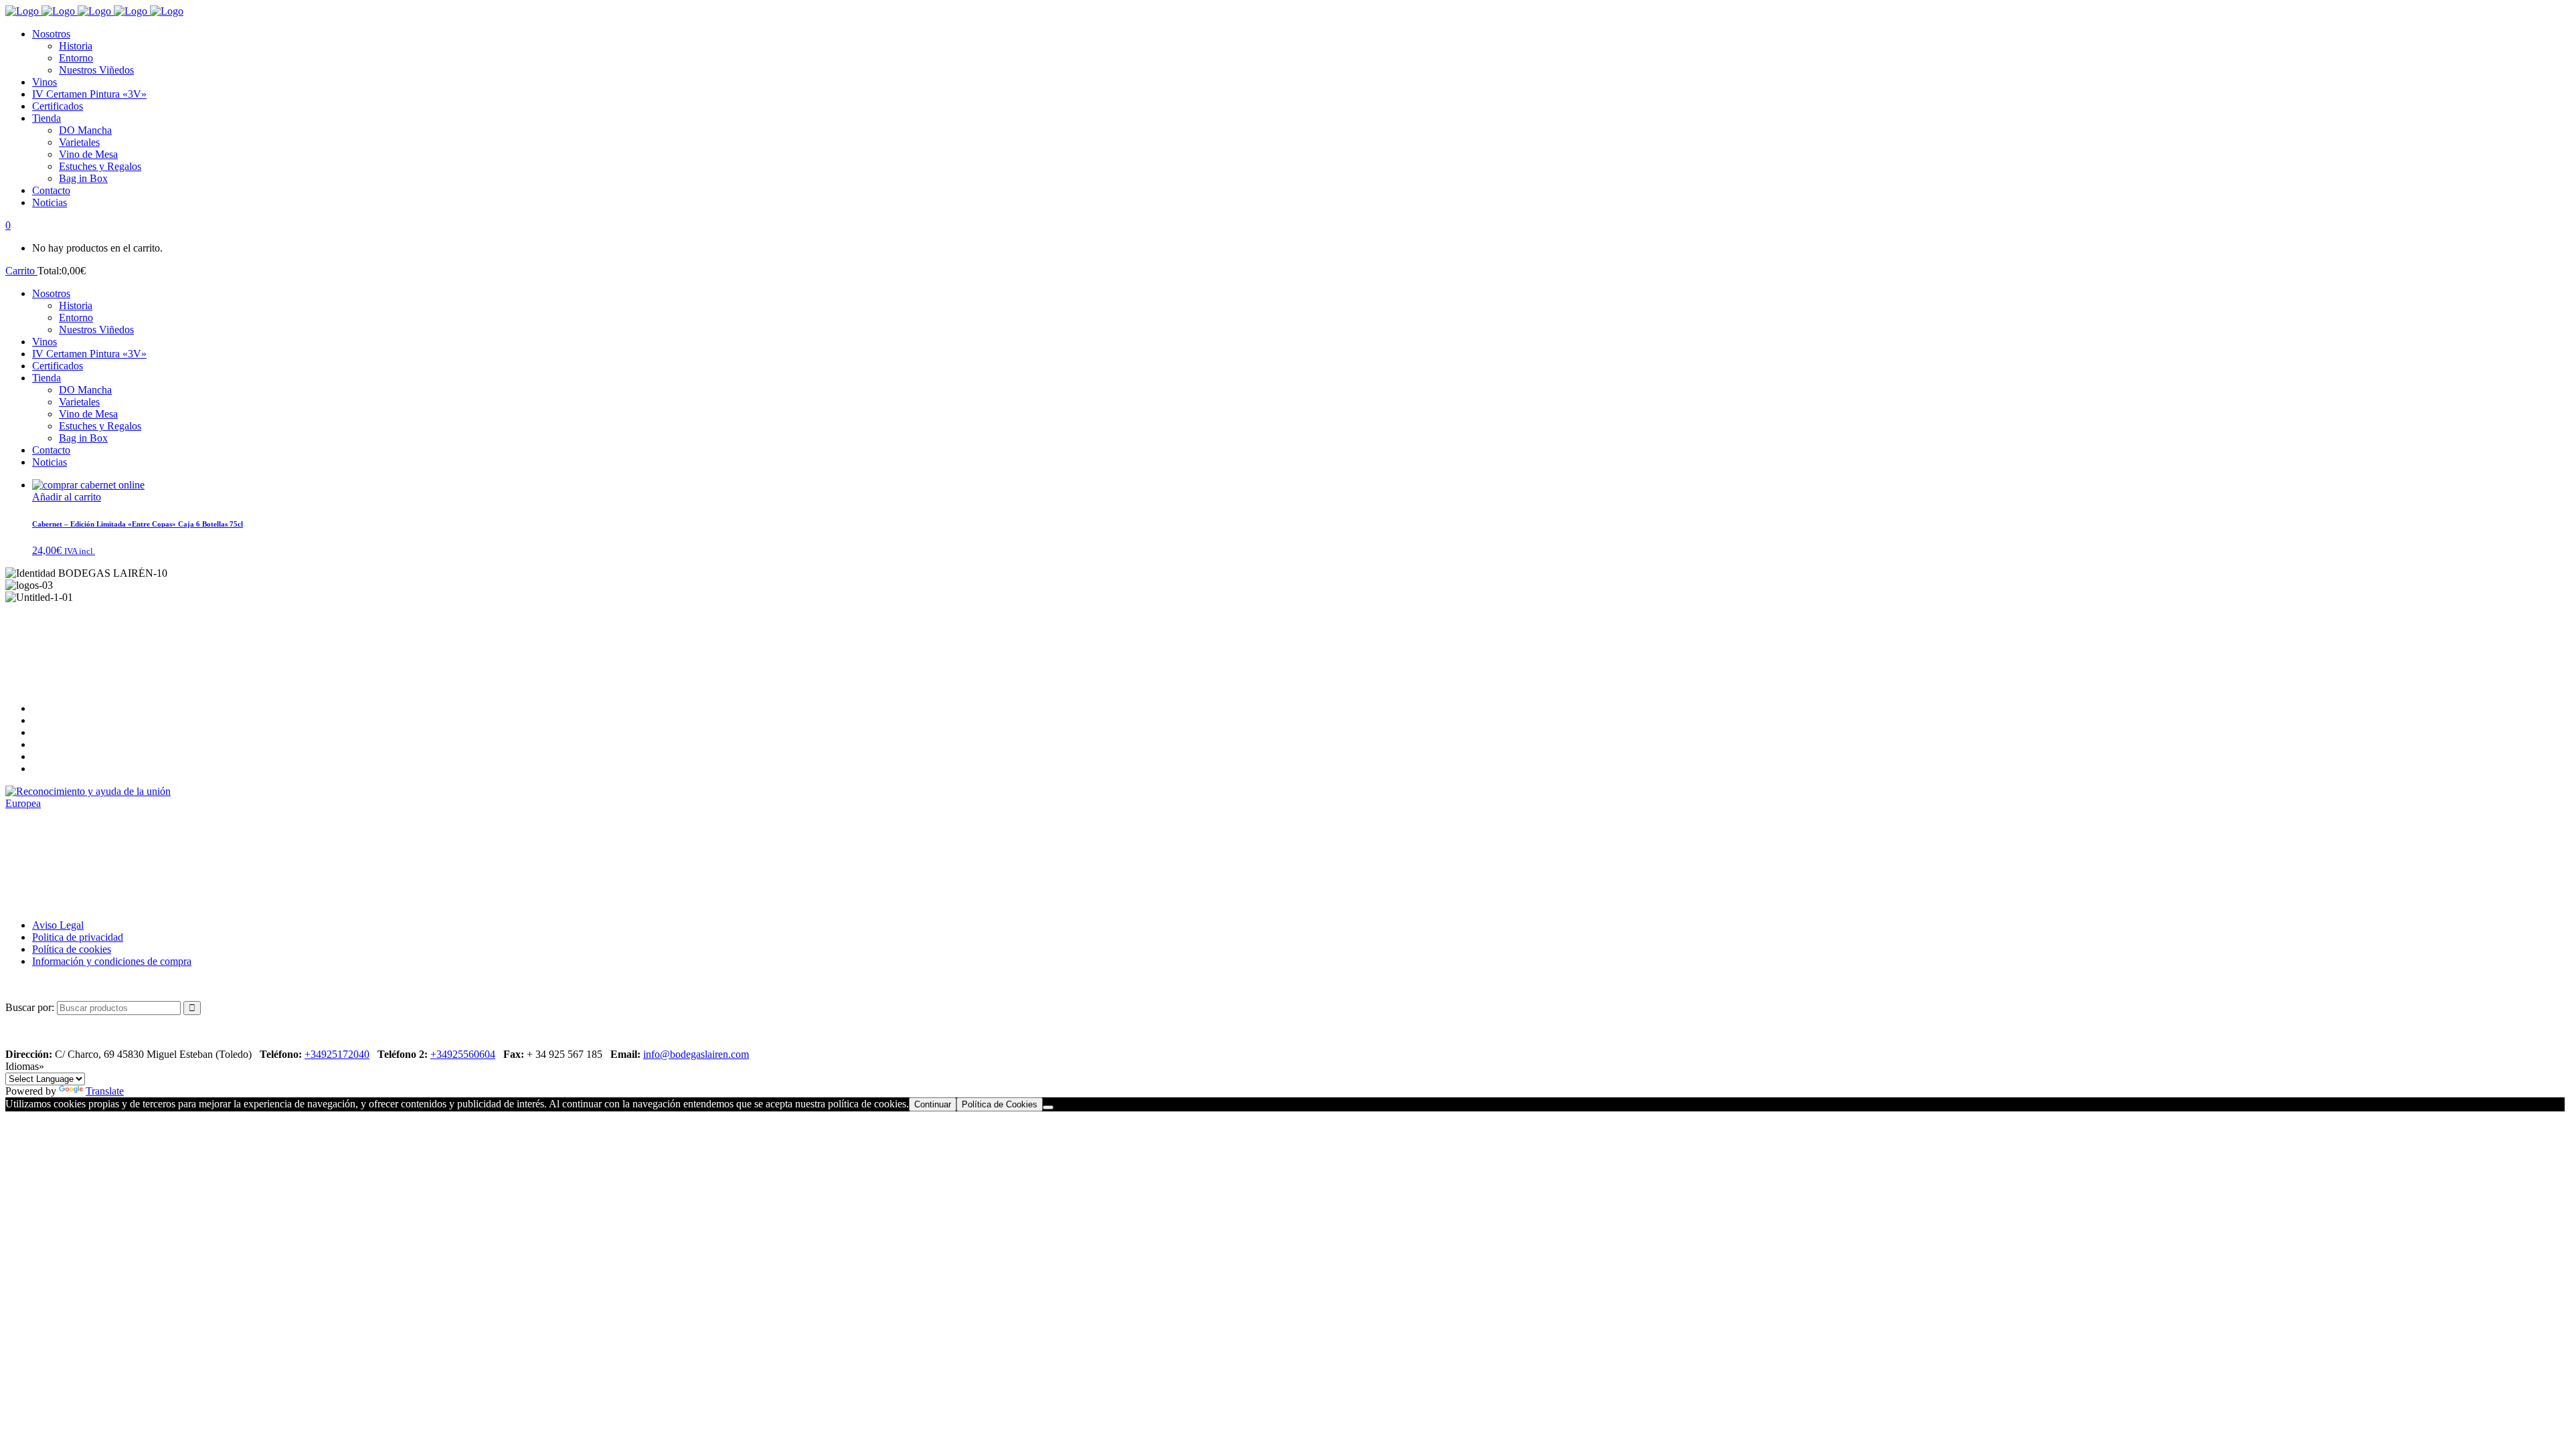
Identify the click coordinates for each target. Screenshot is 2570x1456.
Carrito (21, 271)
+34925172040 (337, 1054)
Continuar (933, 1104)
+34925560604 (463, 1054)
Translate (105, 1091)
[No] (1048, 1107)
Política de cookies (72, 949)
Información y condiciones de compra (112, 961)
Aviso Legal (58, 925)
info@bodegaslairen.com (696, 1054)
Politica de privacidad (78, 937)
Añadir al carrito (67, 497)
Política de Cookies (1000, 1104)
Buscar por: (30, 1007)
